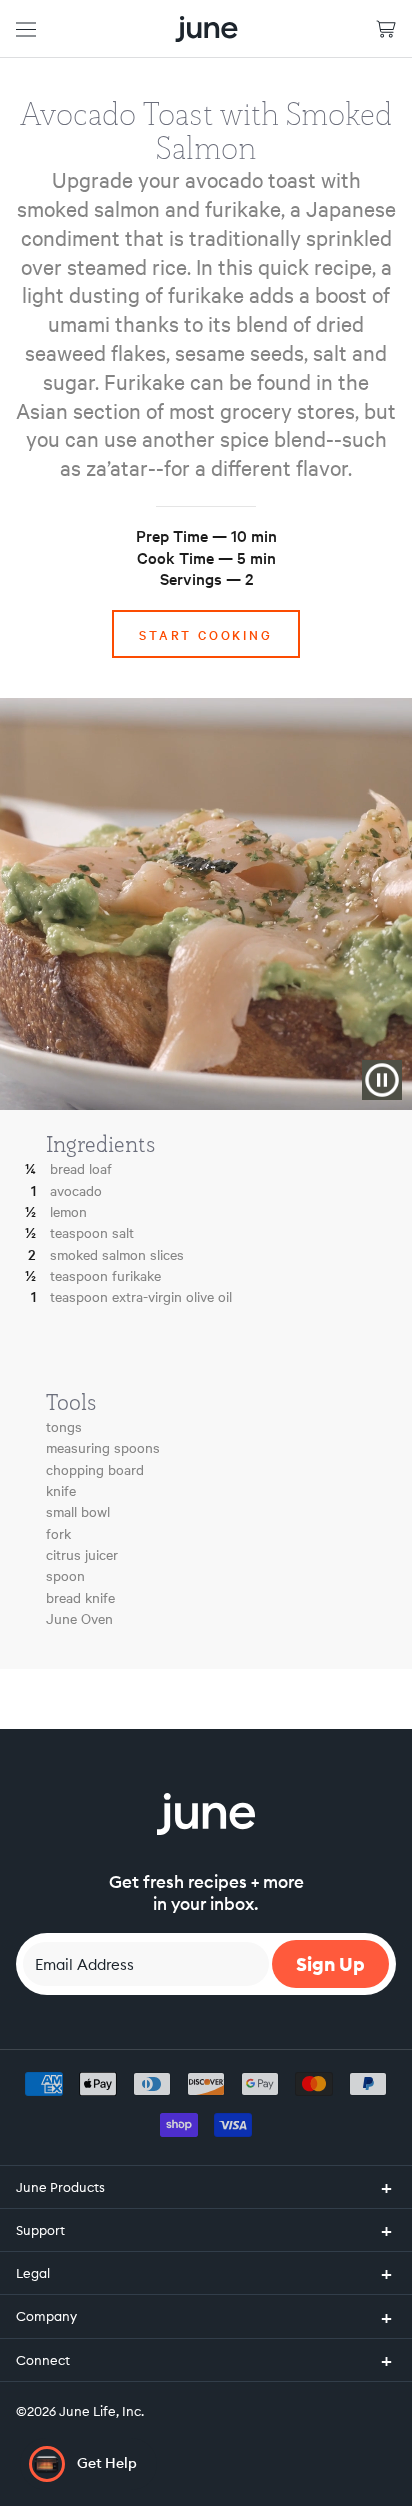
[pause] (382, 1080)
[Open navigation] (26, 28)
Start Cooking (205, 634)
